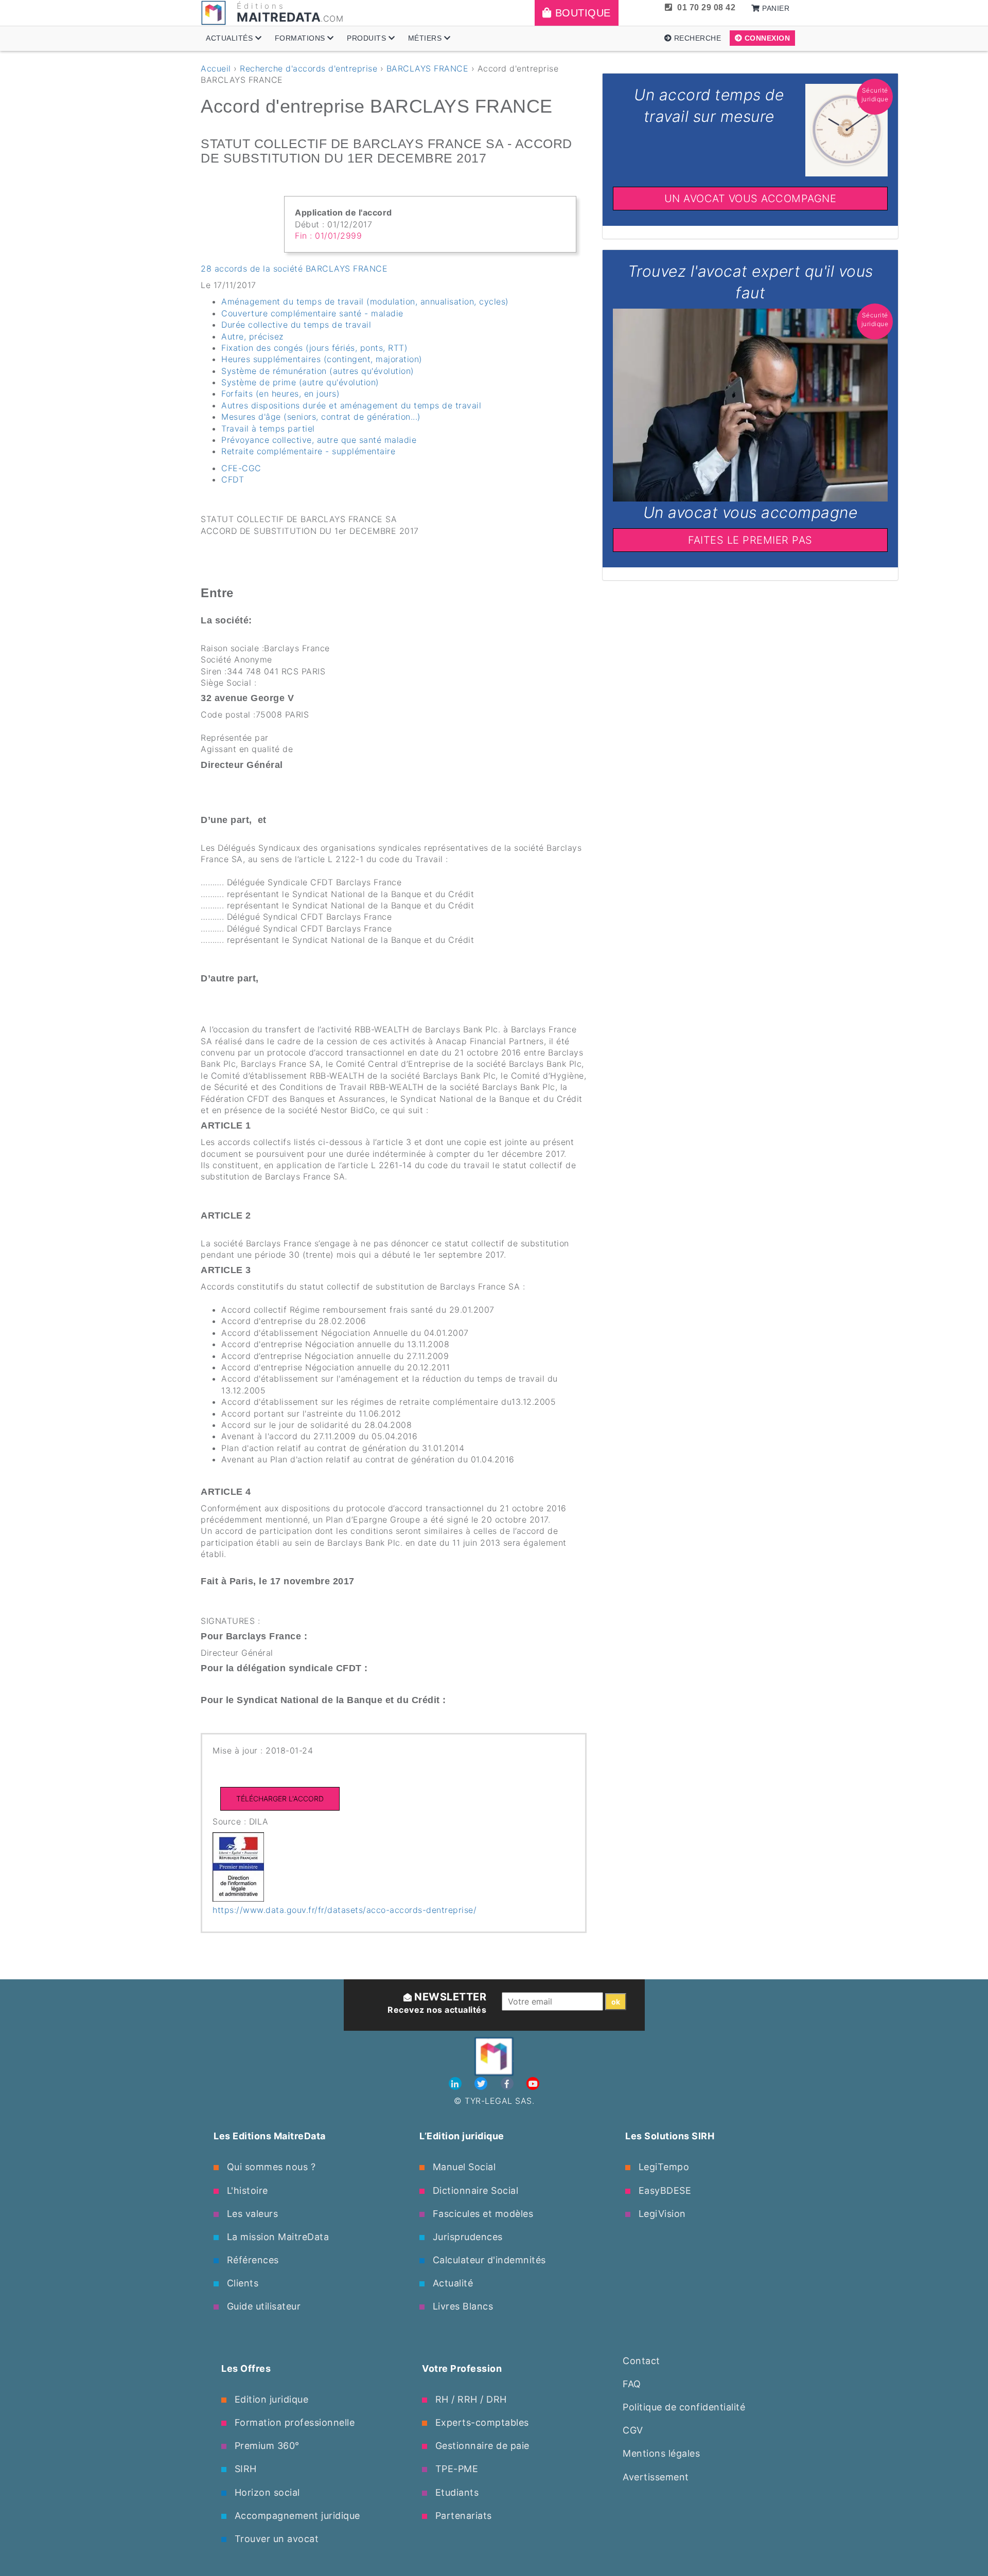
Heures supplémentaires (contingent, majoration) (322, 359)
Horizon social (266, 2492)
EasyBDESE (663, 2190)
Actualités (231, 38)
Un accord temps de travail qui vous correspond (751, 79)
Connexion (766, 38)
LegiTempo (662, 2167)
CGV (633, 2430)
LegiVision (661, 2214)
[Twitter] (482, 2084)
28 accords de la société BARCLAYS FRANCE (294, 269)
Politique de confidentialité (684, 2407)
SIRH (244, 2469)
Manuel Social (463, 2167)
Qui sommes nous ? (270, 2167)
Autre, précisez (252, 336)
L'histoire (246, 2190)
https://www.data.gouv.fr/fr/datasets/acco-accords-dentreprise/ (345, 1910)
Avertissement (656, 2477)
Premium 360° (266, 2446)
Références (251, 2260)
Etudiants (455, 2492)
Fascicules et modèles (481, 2214)
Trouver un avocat (275, 2539)
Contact (641, 2361)
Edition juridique (270, 2399)
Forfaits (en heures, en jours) (280, 393)
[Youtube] (533, 2084)
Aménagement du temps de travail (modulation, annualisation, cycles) (365, 301)
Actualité (451, 2283)
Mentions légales (661, 2453)
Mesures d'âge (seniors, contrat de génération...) (321, 417)
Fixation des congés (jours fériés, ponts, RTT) (314, 348)
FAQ (632, 2384)
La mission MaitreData (276, 2237)
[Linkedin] (457, 2084)
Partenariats (462, 2516)
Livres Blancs (461, 2306)
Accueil (216, 68)
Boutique (581, 13)
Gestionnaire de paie (481, 2446)
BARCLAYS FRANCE (428, 68)
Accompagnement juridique (296, 2516)
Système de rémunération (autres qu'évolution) (318, 371)
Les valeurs (251, 2214)
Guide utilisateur (262, 2306)
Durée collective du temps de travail (296, 325)
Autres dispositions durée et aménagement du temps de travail (351, 405)
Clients (241, 2283)
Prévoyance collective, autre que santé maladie (319, 440)
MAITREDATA (279, 17)
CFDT (233, 479)
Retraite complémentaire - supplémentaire (308, 451)
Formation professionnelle (293, 2422)
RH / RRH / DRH (470, 2399)
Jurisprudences (466, 2237)
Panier (775, 8)
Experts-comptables (481, 2422)
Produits (368, 38)
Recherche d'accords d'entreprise (308, 68)
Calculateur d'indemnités (488, 2260)
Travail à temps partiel (268, 428)
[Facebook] (509, 2084)
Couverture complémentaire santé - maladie (312, 313)
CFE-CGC (241, 468)
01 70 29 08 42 (706, 7)
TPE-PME (455, 2469)
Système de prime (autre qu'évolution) (300, 382)
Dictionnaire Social (474, 2190)
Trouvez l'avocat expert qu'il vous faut (750, 256)
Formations (301, 38)
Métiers (426, 38)
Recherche (696, 38)
